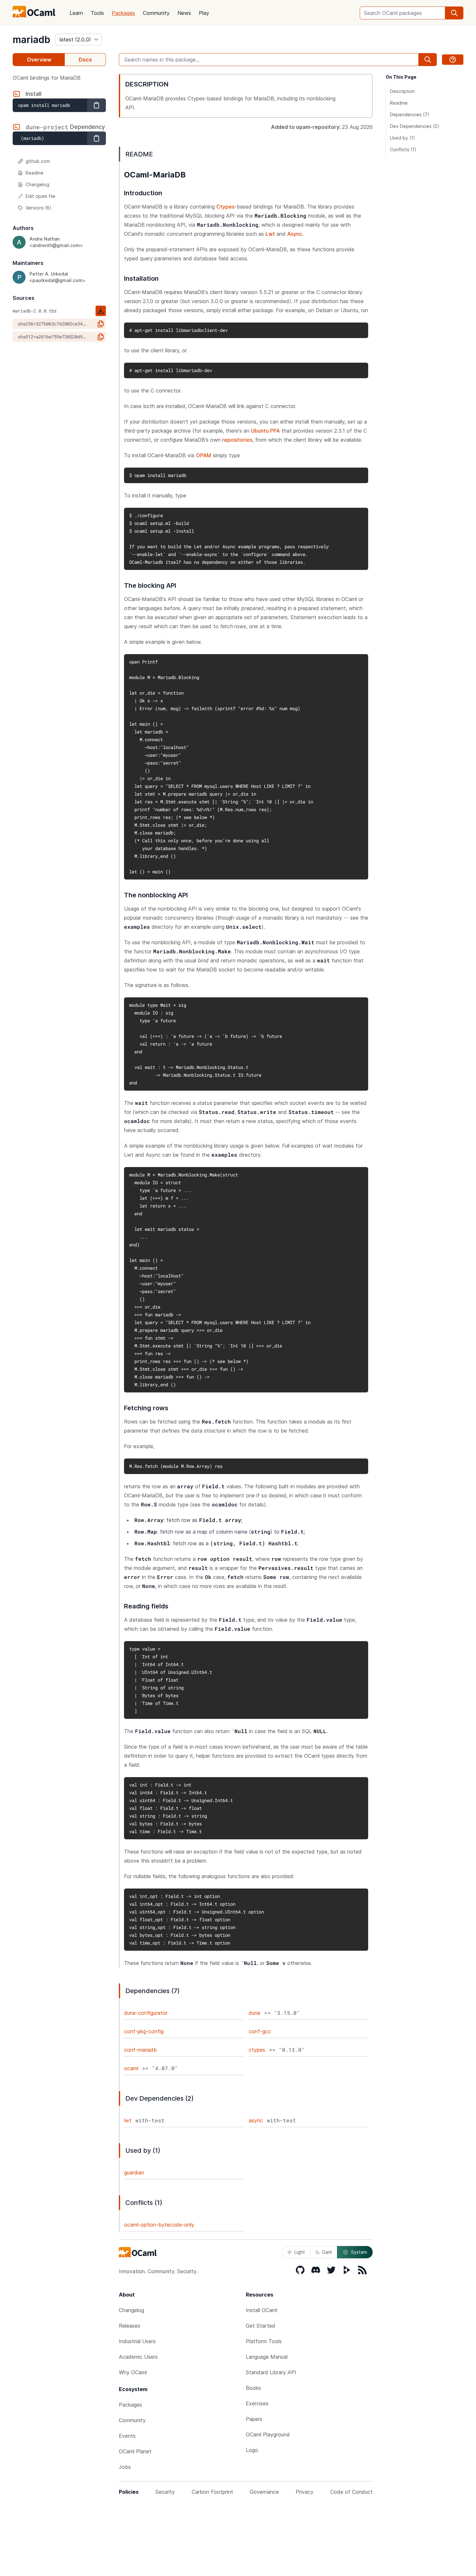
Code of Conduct (351, 2492)
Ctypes (225, 207)
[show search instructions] (453, 60)
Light (300, 2252)
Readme (34, 173)
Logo (252, 2450)
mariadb (31, 40)
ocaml (131, 2068)
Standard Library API (271, 2372)
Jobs (125, 2467)
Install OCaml (261, 2310)
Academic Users (138, 2357)
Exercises (257, 2403)
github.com (38, 161)
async (256, 2120)
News (184, 13)
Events (127, 2436)
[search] (454, 13)
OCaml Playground (268, 2434)
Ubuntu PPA (265, 431)
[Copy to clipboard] (96, 105)
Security (165, 2492)
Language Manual (267, 2357)
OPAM (204, 455)
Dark (327, 2252)
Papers (254, 2419)
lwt (128, 2120)
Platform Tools (264, 2341)
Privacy (305, 2492)
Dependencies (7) (410, 114)
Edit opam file (40, 196)
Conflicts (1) (403, 149)
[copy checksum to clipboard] (101, 324)
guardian (134, 2173)
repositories (237, 440)
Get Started (261, 2326)
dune (255, 2013)
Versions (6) (39, 208)
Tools (97, 13)
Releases (130, 2326)
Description (402, 91)
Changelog (37, 184)
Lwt (270, 234)
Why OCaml (133, 2372)
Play (204, 13)
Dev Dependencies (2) (414, 126)
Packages (123, 13)
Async (295, 234)
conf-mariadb (140, 2050)
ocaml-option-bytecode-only (159, 2225)
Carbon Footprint (212, 2492)
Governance (264, 2492)
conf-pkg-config (144, 2031)
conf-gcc (260, 2031)
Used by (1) (402, 138)
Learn (76, 13)
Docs (85, 60)
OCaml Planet (135, 2451)
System (359, 2252)
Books (253, 2388)
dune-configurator (146, 2013)
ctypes (257, 2050)
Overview (39, 60)
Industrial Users (137, 2341)
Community (156, 13)
